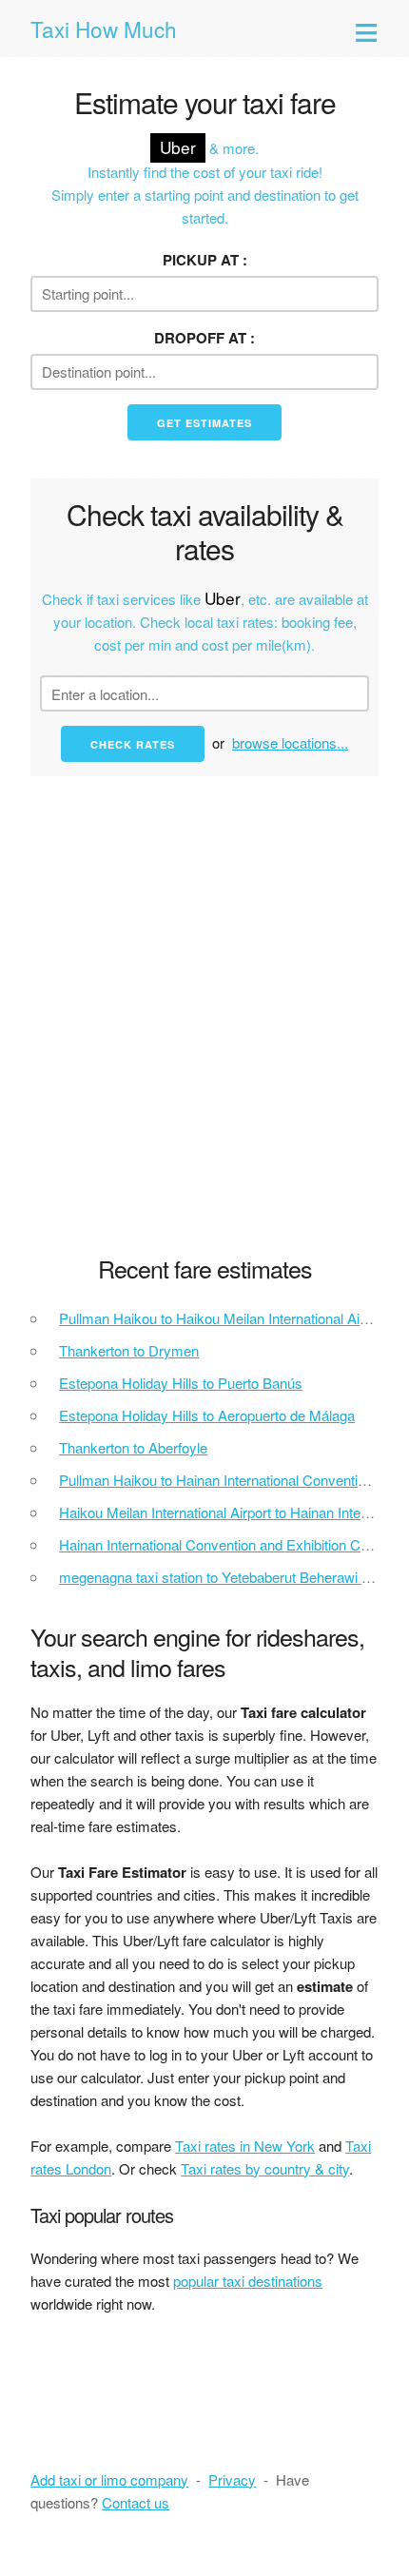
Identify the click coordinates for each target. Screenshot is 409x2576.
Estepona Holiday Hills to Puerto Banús (181, 1383)
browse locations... (290, 742)
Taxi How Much (104, 29)
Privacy (232, 2479)
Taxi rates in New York (245, 2146)
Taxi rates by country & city (265, 2168)
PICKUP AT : (205, 260)
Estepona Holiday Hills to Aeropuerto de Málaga (207, 1415)
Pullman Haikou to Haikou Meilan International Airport (224, 1318)
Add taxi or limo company (109, 2479)
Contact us (136, 2502)
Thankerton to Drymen (129, 1350)
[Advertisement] (204, 1027)
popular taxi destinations (248, 2281)
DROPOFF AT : (204, 338)
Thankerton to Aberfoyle (133, 1447)
